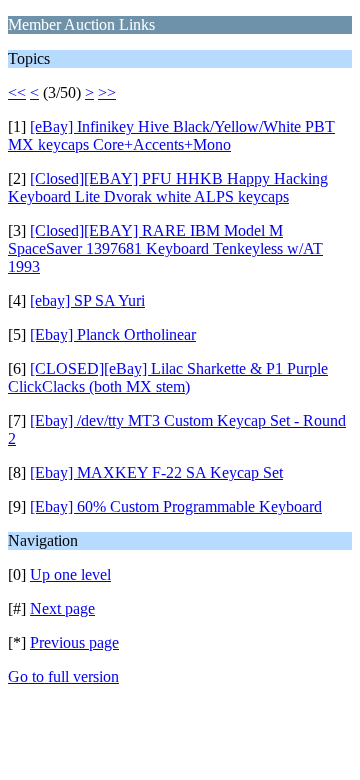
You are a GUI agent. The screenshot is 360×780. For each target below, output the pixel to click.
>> (107, 92)
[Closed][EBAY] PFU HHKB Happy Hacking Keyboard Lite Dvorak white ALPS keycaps (168, 187)
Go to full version (63, 676)
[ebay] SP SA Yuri (87, 300)
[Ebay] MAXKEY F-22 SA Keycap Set (156, 472)
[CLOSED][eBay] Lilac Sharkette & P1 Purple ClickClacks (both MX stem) (168, 377)
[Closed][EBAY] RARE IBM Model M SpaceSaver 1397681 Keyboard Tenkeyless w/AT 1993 (165, 248)
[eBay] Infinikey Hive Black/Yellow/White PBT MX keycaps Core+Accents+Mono (171, 135)
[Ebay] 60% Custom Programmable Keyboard (176, 506)
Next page (62, 608)
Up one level (70, 574)
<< (17, 92)
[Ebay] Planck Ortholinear (113, 334)
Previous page (74, 642)
